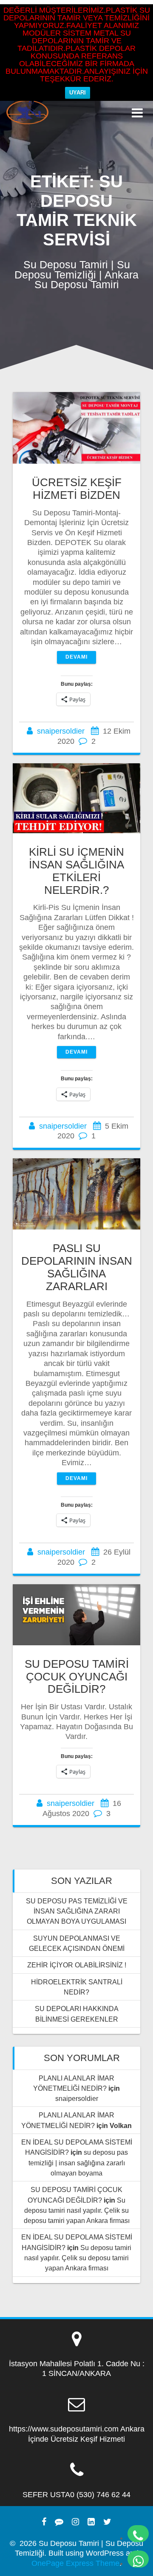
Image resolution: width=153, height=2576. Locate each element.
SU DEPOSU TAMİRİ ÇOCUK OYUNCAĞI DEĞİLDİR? (77, 1677)
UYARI (78, 93)
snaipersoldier (61, 731)
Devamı (76, 657)
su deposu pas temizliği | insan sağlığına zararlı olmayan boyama (78, 2163)
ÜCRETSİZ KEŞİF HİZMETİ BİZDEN (77, 489)
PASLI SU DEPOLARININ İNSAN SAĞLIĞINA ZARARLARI (77, 1267)
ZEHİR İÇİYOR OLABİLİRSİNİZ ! (77, 1965)
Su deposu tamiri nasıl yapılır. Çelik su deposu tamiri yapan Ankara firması (77, 2210)
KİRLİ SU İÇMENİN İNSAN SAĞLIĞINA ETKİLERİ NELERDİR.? (76, 871)
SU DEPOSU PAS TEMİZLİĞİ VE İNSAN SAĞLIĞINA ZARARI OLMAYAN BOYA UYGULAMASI (77, 1911)
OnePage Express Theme (75, 2563)
